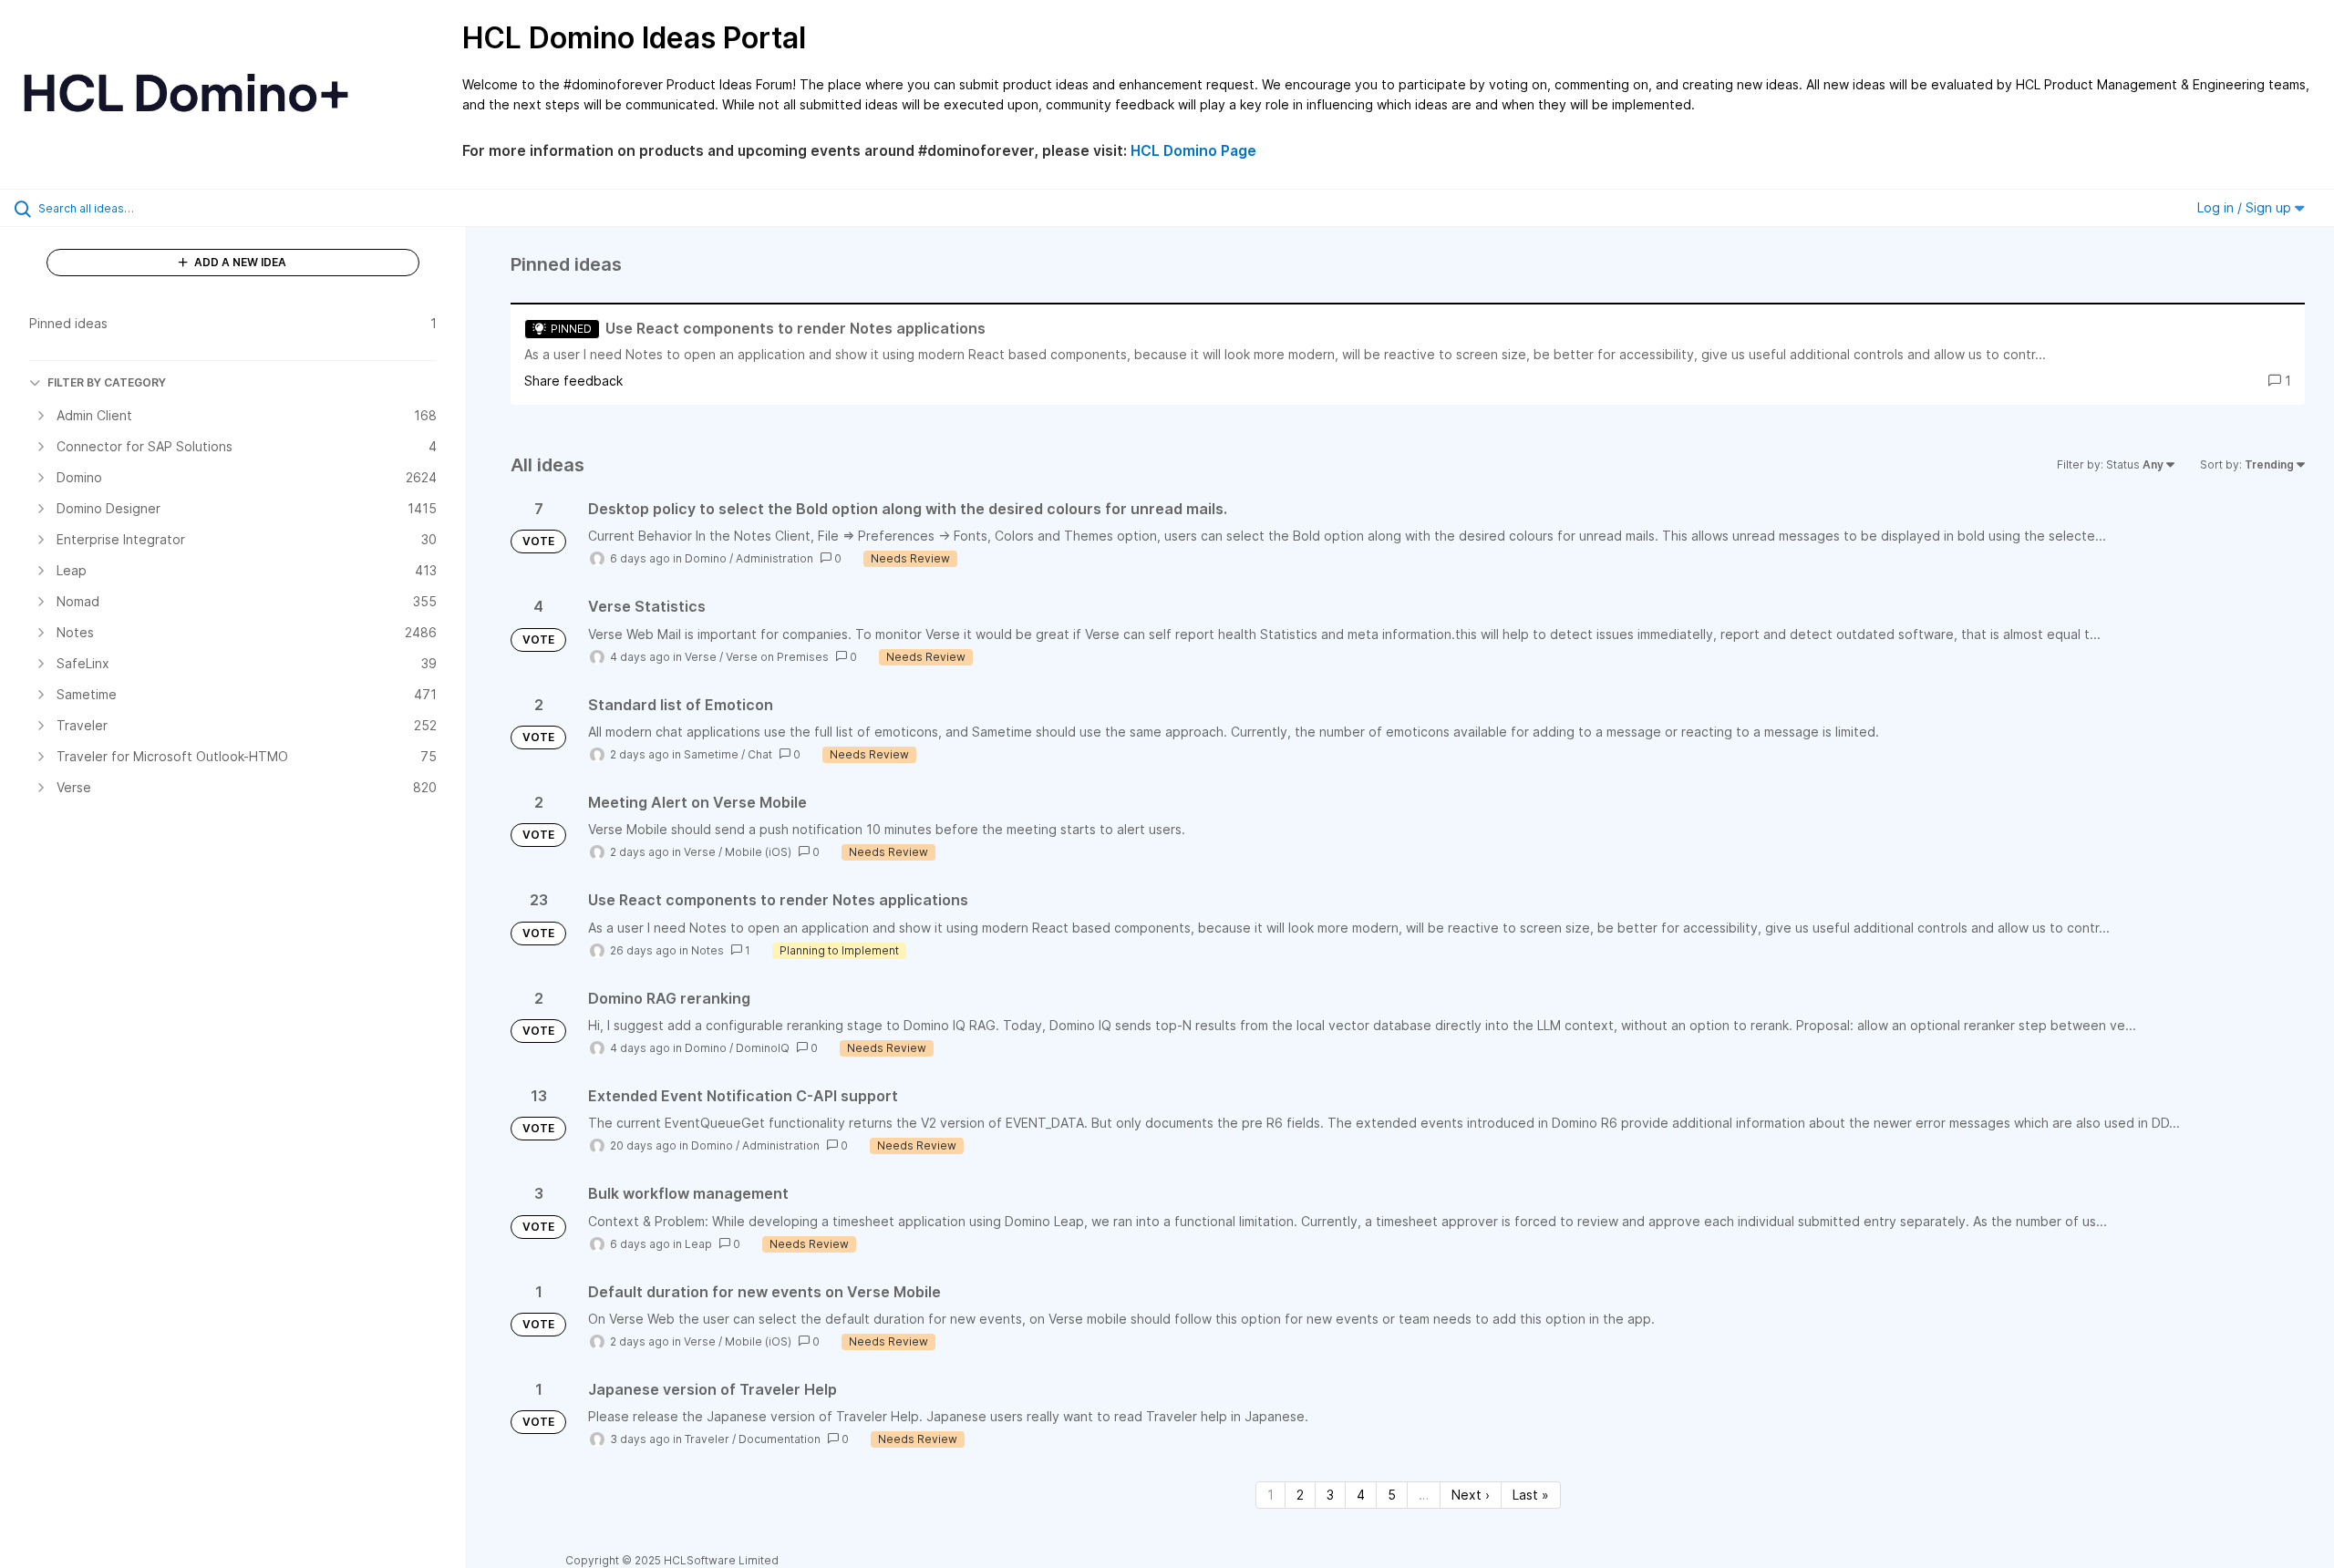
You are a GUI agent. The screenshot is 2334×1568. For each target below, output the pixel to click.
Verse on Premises (777, 657)
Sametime (711, 754)
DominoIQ (763, 1048)
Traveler (707, 1439)
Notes (707, 950)
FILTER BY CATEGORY (107, 382)
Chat (760, 754)
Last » (1531, 1495)
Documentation (780, 1439)
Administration (775, 558)
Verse (701, 657)
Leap (698, 1244)
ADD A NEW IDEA (239, 262)
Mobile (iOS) (758, 852)
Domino (706, 558)
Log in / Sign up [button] (2246, 207)
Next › (1471, 1495)
